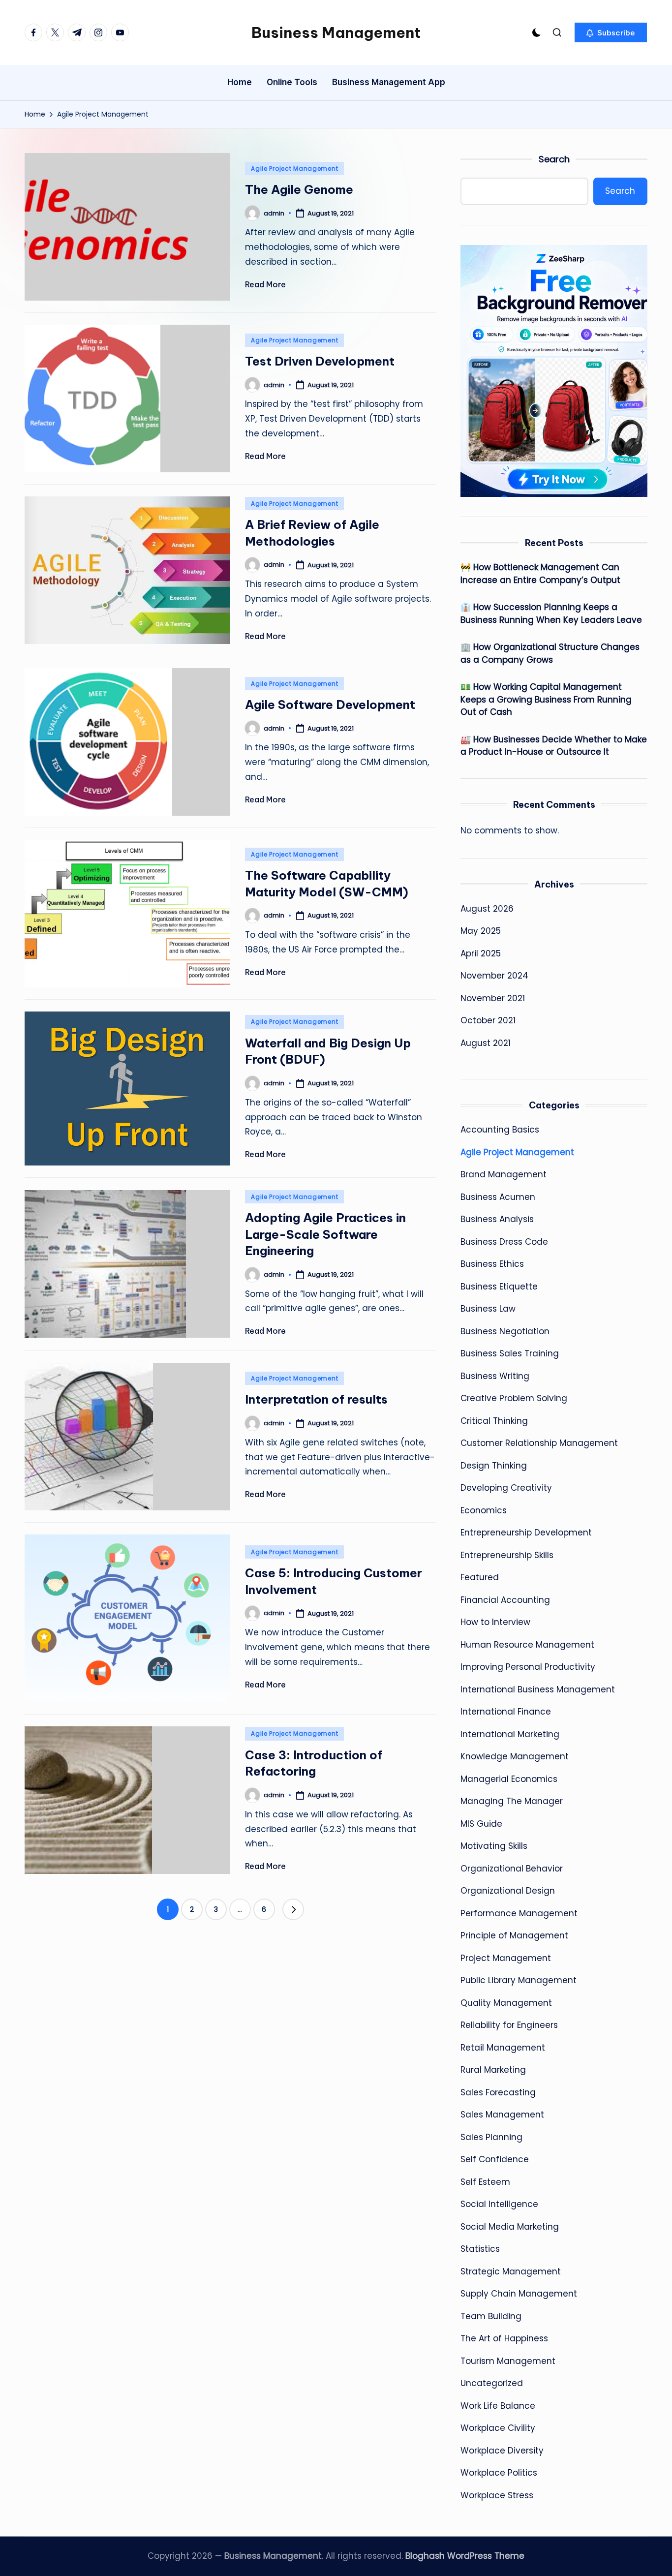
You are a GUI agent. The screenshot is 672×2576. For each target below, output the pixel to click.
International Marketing (510, 1734)
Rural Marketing (493, 2070)
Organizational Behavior (512, 1869)
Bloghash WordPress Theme (465, 2556)
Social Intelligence (499, 2204)
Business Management (336, 32)
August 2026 (487, 909)
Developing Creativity (506, 1488)
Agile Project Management (294, 169)
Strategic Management (511, 2271)
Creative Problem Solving (514, 1398)
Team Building (491, 2316)
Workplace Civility (498, 2428)
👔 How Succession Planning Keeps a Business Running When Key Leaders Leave (551, 613)
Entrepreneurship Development (526, 1533)
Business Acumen (498, 1197)
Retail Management (503, 2048)
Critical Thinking (494, 1421)
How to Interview (495, 1622)
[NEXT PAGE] (293, 1909)
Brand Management (504, 1174)
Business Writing (495, 1376)
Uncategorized (492, 2383)
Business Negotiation (505, 1331)
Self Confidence (495, 2159)
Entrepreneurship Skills (507, 1555)
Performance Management (519, 1913)
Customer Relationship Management (539, 1443)
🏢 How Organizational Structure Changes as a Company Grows (550, 653)
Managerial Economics (509, 1779)
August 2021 (486, 1043)
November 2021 (493, 998)
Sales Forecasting (498, 2092)
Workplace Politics (499, 2473)
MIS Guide (481, 1824)
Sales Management (502, 2115)
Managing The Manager (512, 1801)
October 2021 (488, 1020)
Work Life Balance (498, 2406)
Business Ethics (492, 1264)
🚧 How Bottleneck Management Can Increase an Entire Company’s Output (540, 574)
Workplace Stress (497, 2495)
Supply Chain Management (519, 2294)
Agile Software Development (330, 705)
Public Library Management (519, 1980)
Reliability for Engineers (509, 2025)
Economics (484, 1510)
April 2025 (481, 953)
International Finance (506, 1712)
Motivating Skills (494, 1846)
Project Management (506, 1958)
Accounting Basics (500, 1130)
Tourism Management (508, 2361)
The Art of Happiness (504, 2338)
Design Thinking (494, 1466)
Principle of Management (514, 1935)
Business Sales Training (510, 1353)
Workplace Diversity (502, 2451)
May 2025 (481, 931)
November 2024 (494, 976)
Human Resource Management (527, 1645)
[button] (611, 32)
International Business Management (538, 1689)
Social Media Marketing (510, 2227)
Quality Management (506, 2003)
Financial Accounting (505, 1600)
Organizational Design (508, 1891)
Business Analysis (497, 1219)
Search (554, 159)
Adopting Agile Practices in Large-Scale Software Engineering (325, 1234)
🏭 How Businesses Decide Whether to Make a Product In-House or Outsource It (554, 746)
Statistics (480, 2249)
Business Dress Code (504, 1242)
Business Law (488, 1309)
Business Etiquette (499, 1287)
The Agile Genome (299, 189)
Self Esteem (485, 2182)
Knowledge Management (515, 1756)
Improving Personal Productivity (528, 1667)
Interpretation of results (316, 1399)
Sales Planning (491, 2137)
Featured (480, 1577)
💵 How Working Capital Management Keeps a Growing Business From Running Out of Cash (546, 699)
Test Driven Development (320, 361)
